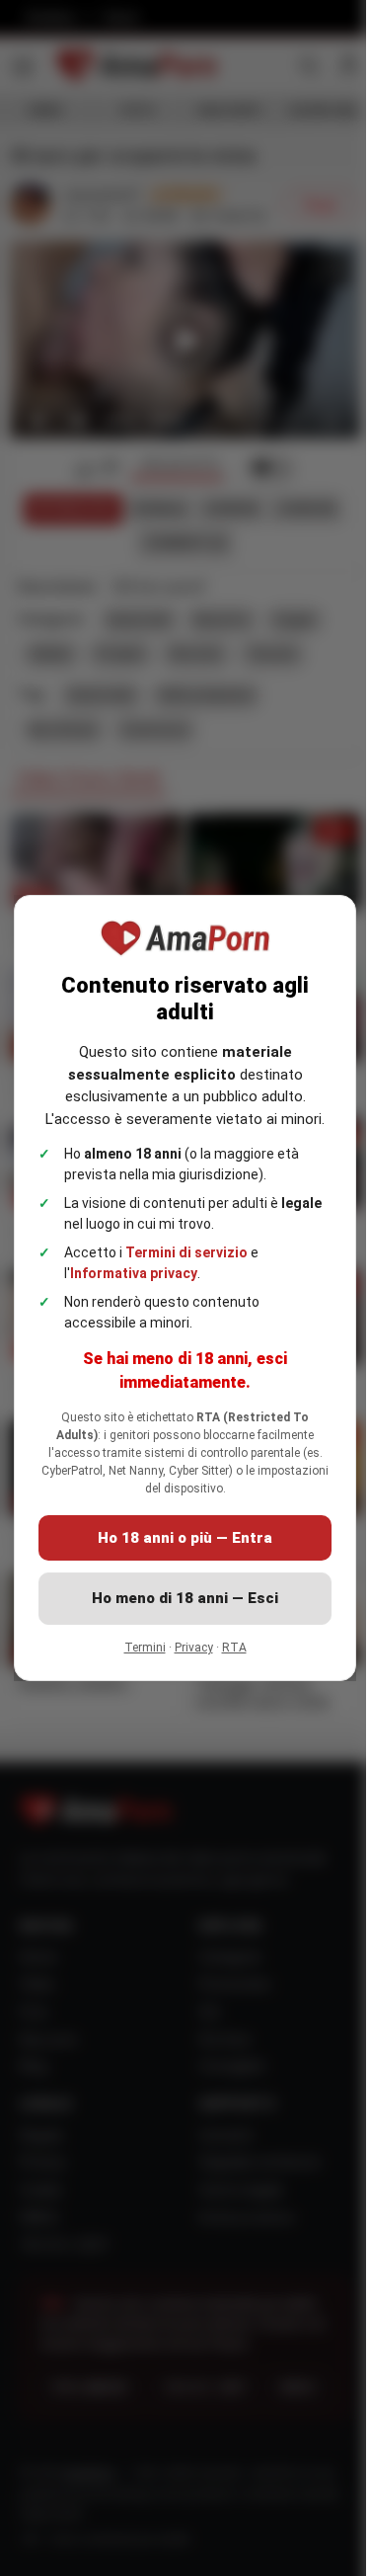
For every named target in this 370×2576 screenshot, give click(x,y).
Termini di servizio (186, 1263)
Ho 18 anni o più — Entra (178, 1549)
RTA (226, 1658)
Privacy (186, 1658)
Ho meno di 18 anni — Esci (178, 1609)
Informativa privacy (134, 1284)
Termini (137, 1658)
